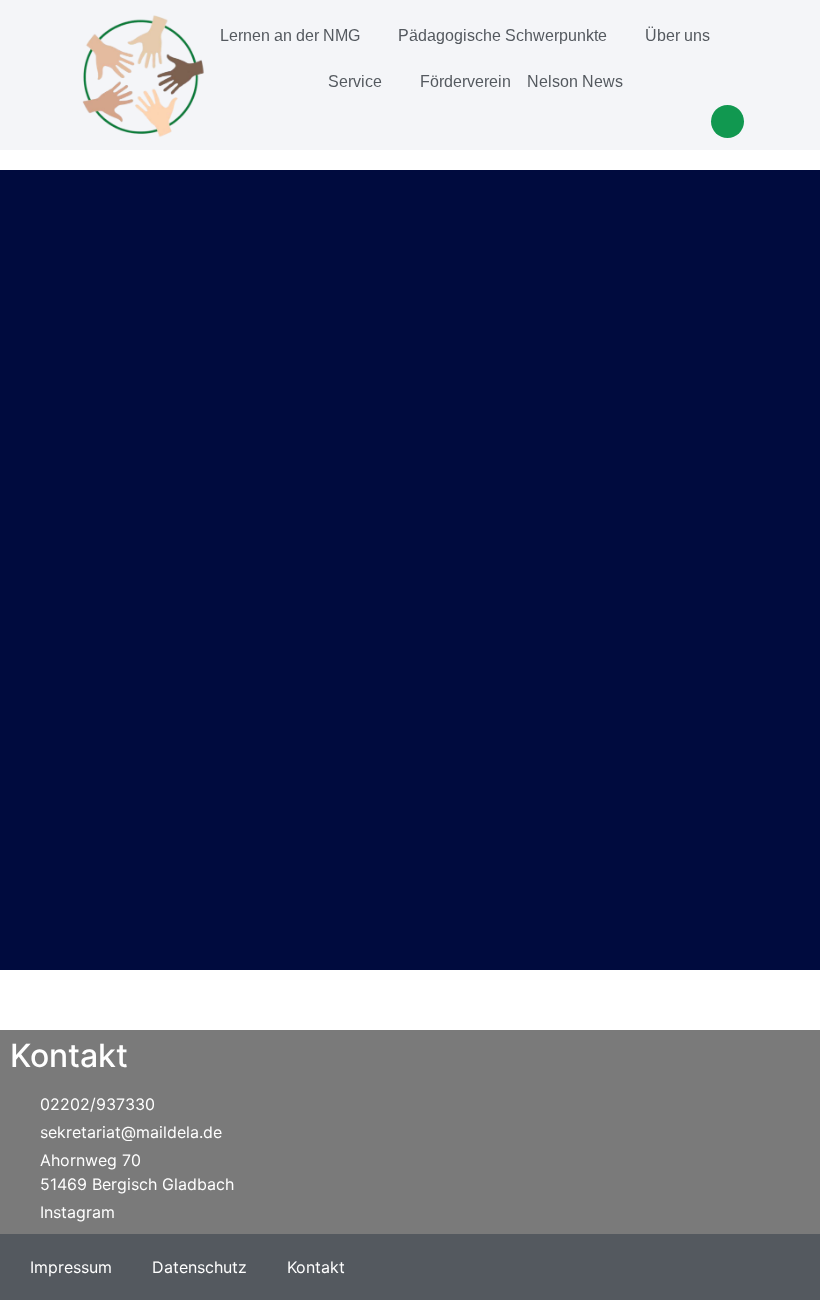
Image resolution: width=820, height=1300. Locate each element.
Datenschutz (199, 1267)
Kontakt (316, 1267)
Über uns (677, 35)
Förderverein (465, 81)
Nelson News (575, 81)
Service (355, 81)
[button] (727, 121)
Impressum (71, 1267)
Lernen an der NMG (290, 35)
